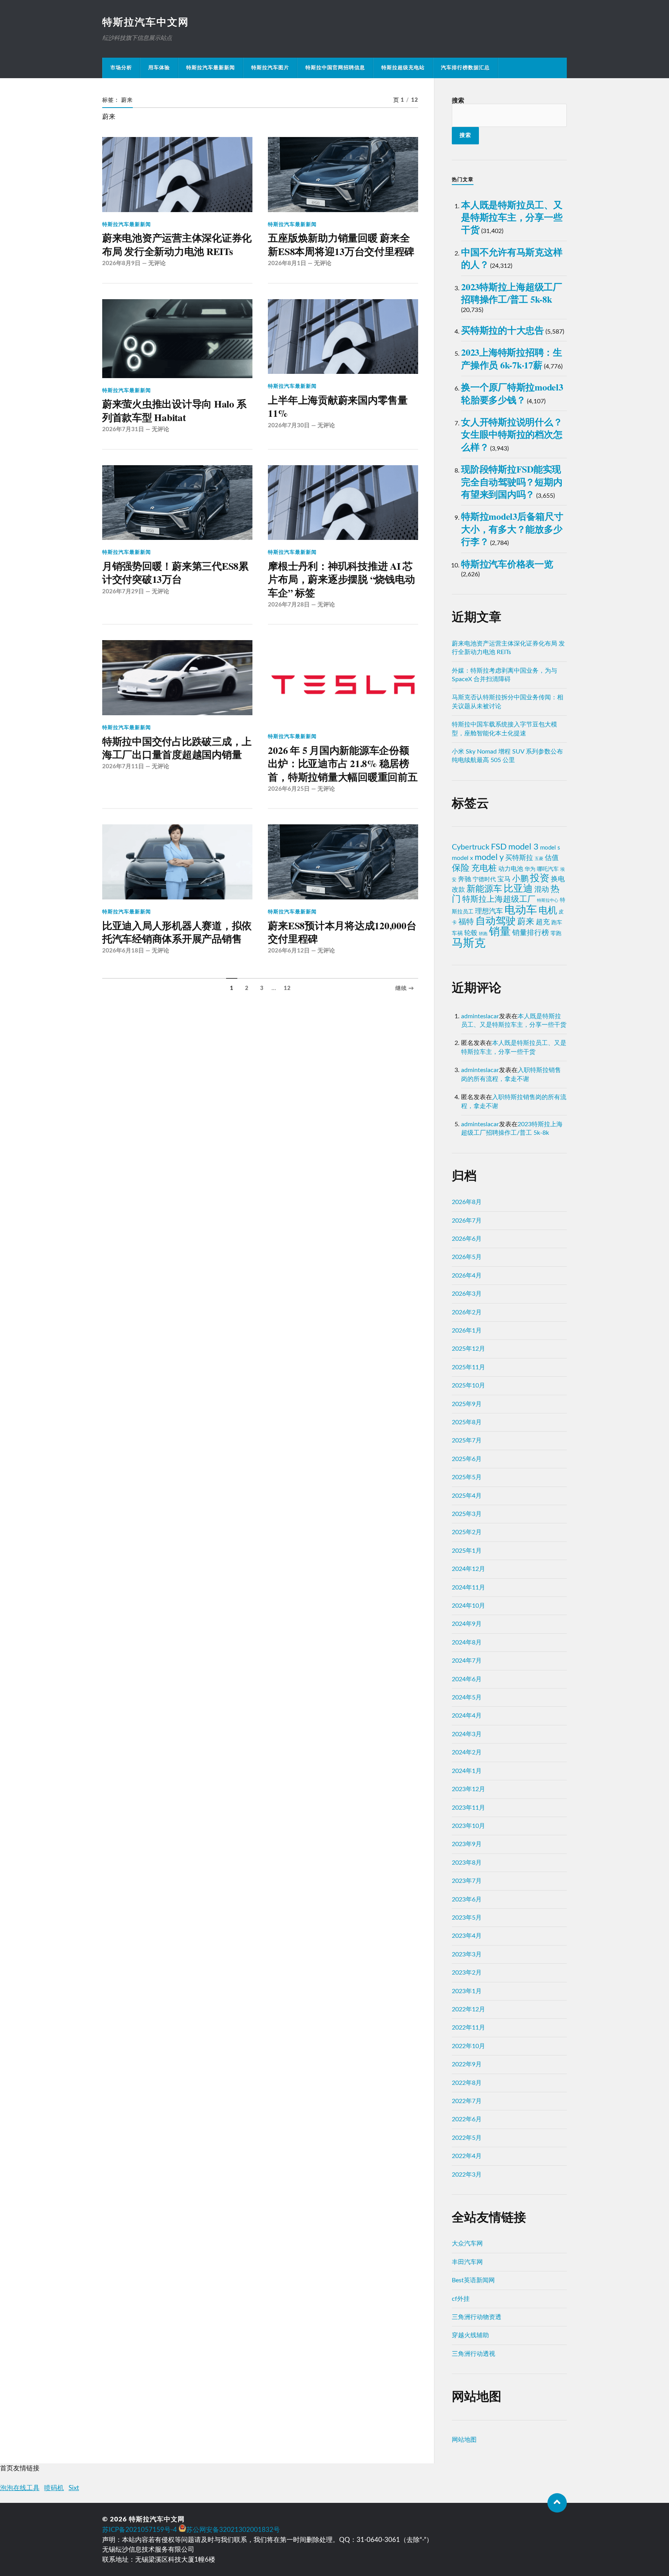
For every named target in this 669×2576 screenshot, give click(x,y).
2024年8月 (467, 1643)
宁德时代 (484, 880)
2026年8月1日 (287, 263)
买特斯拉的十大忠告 (503, 330)
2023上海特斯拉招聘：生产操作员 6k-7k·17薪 (512, 358)
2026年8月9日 (121, 263)
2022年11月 (468, 2028)
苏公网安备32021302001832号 (233, 2530)
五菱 (539, 859)
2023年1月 (467, 1991)
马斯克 (469, 943)
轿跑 (483, 934)
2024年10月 (468, 1606)
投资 (540, 878)
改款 (458, 890)
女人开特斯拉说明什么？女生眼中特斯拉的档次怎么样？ (512, 434)
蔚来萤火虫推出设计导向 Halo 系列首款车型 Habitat (174, 410)
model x (462, 858)
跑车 (557, 922)
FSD (499, 847)
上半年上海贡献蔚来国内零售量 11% (338, 407)
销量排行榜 (531, 933)
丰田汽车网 (467, 2262)
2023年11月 (468, 1808)
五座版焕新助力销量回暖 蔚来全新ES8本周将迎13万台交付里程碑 (341, 244)
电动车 (521, 910)
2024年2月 (467, 1752)
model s (550, 848)
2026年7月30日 (289, 426)
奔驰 (465, 879)
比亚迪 (518, 889)
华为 (530, 869)
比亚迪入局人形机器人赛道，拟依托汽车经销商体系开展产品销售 (177, 932)
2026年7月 (467, 1221)
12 (287, 988)
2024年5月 (467, 1697)
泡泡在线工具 (20, 2488)
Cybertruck (471, 847)
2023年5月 (467, 1918)
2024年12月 (468, 1569)
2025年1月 (467, 1551)
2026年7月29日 (123, 592)
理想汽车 (489, 911)
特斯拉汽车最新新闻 (211, 68)
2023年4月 (467, 1936)
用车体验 (159, 68)
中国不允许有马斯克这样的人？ (512, 258)
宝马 (504, 879)
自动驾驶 (496, 921)
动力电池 (511, 869)
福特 (466, 922)
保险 (461, 868)
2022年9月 (467, 2064)
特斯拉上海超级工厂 (499, 899)
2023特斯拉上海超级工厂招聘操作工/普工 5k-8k (512, 293)
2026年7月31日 (123, 429)
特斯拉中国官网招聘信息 (335, 68)
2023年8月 (467, 1863)
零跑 (556, 933)
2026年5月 (467, 1257)
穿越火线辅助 (470, 2335)
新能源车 (484, 889)
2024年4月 (467, 1716)
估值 (552, 858)
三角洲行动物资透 (477, 2317)
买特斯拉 (519, 858)
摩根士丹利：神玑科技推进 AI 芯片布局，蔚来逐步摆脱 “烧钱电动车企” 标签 (341, 579)
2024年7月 (467, 1661)
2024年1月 (467, 1771)
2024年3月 (467, 1734)
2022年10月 (468, 2046)
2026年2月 (467, 1312)
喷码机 (54, 2488)
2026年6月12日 (289, 951)
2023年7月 (467, 1881)
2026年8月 (467, 1202)
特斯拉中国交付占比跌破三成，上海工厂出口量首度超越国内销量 (177, 748)
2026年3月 (467, 1294)
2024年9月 (467, 1624)
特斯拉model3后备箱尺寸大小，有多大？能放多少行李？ (512, 529)
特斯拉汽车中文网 (146, 22)
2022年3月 (467, 2175)
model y (489, 857)
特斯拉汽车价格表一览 (507, 564)
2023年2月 (467, 1973)
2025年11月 (468, 1367)
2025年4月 (467, 1496)
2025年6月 (467, 1459)
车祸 (457, 933)
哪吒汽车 (548, 869)
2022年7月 (467, 2101)
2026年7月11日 (123, 766)
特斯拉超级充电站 (403, 68)
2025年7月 (467, 1440)
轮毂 (471, 933)
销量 (500, 932)
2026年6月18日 (123, 951)
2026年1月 (467, 1331)
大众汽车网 (467, 2244)
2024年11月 (468, 1588)
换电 (558, 879)
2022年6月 (467, 2119)
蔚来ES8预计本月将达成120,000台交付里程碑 (342, 932)
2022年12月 (468, 2009)
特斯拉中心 (548, 900)
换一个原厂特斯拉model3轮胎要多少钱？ (512, 393)
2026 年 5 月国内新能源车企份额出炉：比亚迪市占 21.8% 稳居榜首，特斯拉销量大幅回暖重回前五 (343, 763)
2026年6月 (467, 1239)
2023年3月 (467, 1954)
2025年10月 (468, 1386)
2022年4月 (467, 2156)
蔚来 (526, 921)
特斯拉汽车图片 (270, 68)
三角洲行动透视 (473, 2354)
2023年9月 (467, 1844)
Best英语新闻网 (473, 2280)
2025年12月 (468, 1349)
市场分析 (121, 68)
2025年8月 (467, 1422)
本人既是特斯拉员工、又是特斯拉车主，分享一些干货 (512, 217)
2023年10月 (468, 1826)
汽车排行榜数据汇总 (465, 68)
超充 (543, 922)
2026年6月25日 (289, 789)
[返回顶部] (557, 2503)
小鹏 (520, 879)
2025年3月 (467, 1514)
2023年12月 (468, 1789)
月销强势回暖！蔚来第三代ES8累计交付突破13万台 (175, 573)
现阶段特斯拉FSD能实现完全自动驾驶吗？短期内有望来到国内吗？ (512, 481)
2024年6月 (467, 1679)
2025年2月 (467, 1532)
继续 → (405, 988)
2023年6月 (467, 1899)
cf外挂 (461, 2299)
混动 (542, 890)
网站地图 (464, 2440)
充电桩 (484, 868)
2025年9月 (467, 1404)
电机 (548, 911)
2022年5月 (467, 2138)
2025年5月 (467, 1477)
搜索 (458, 101)
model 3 (523, 847)
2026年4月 (467, 1276)
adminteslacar (480, 1016)
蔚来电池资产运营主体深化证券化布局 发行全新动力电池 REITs (177, 244)
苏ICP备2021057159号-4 (140, 2530)
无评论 (157, 263)
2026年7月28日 (289, 605)
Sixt (74, 2488)
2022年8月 (467, 2083)
